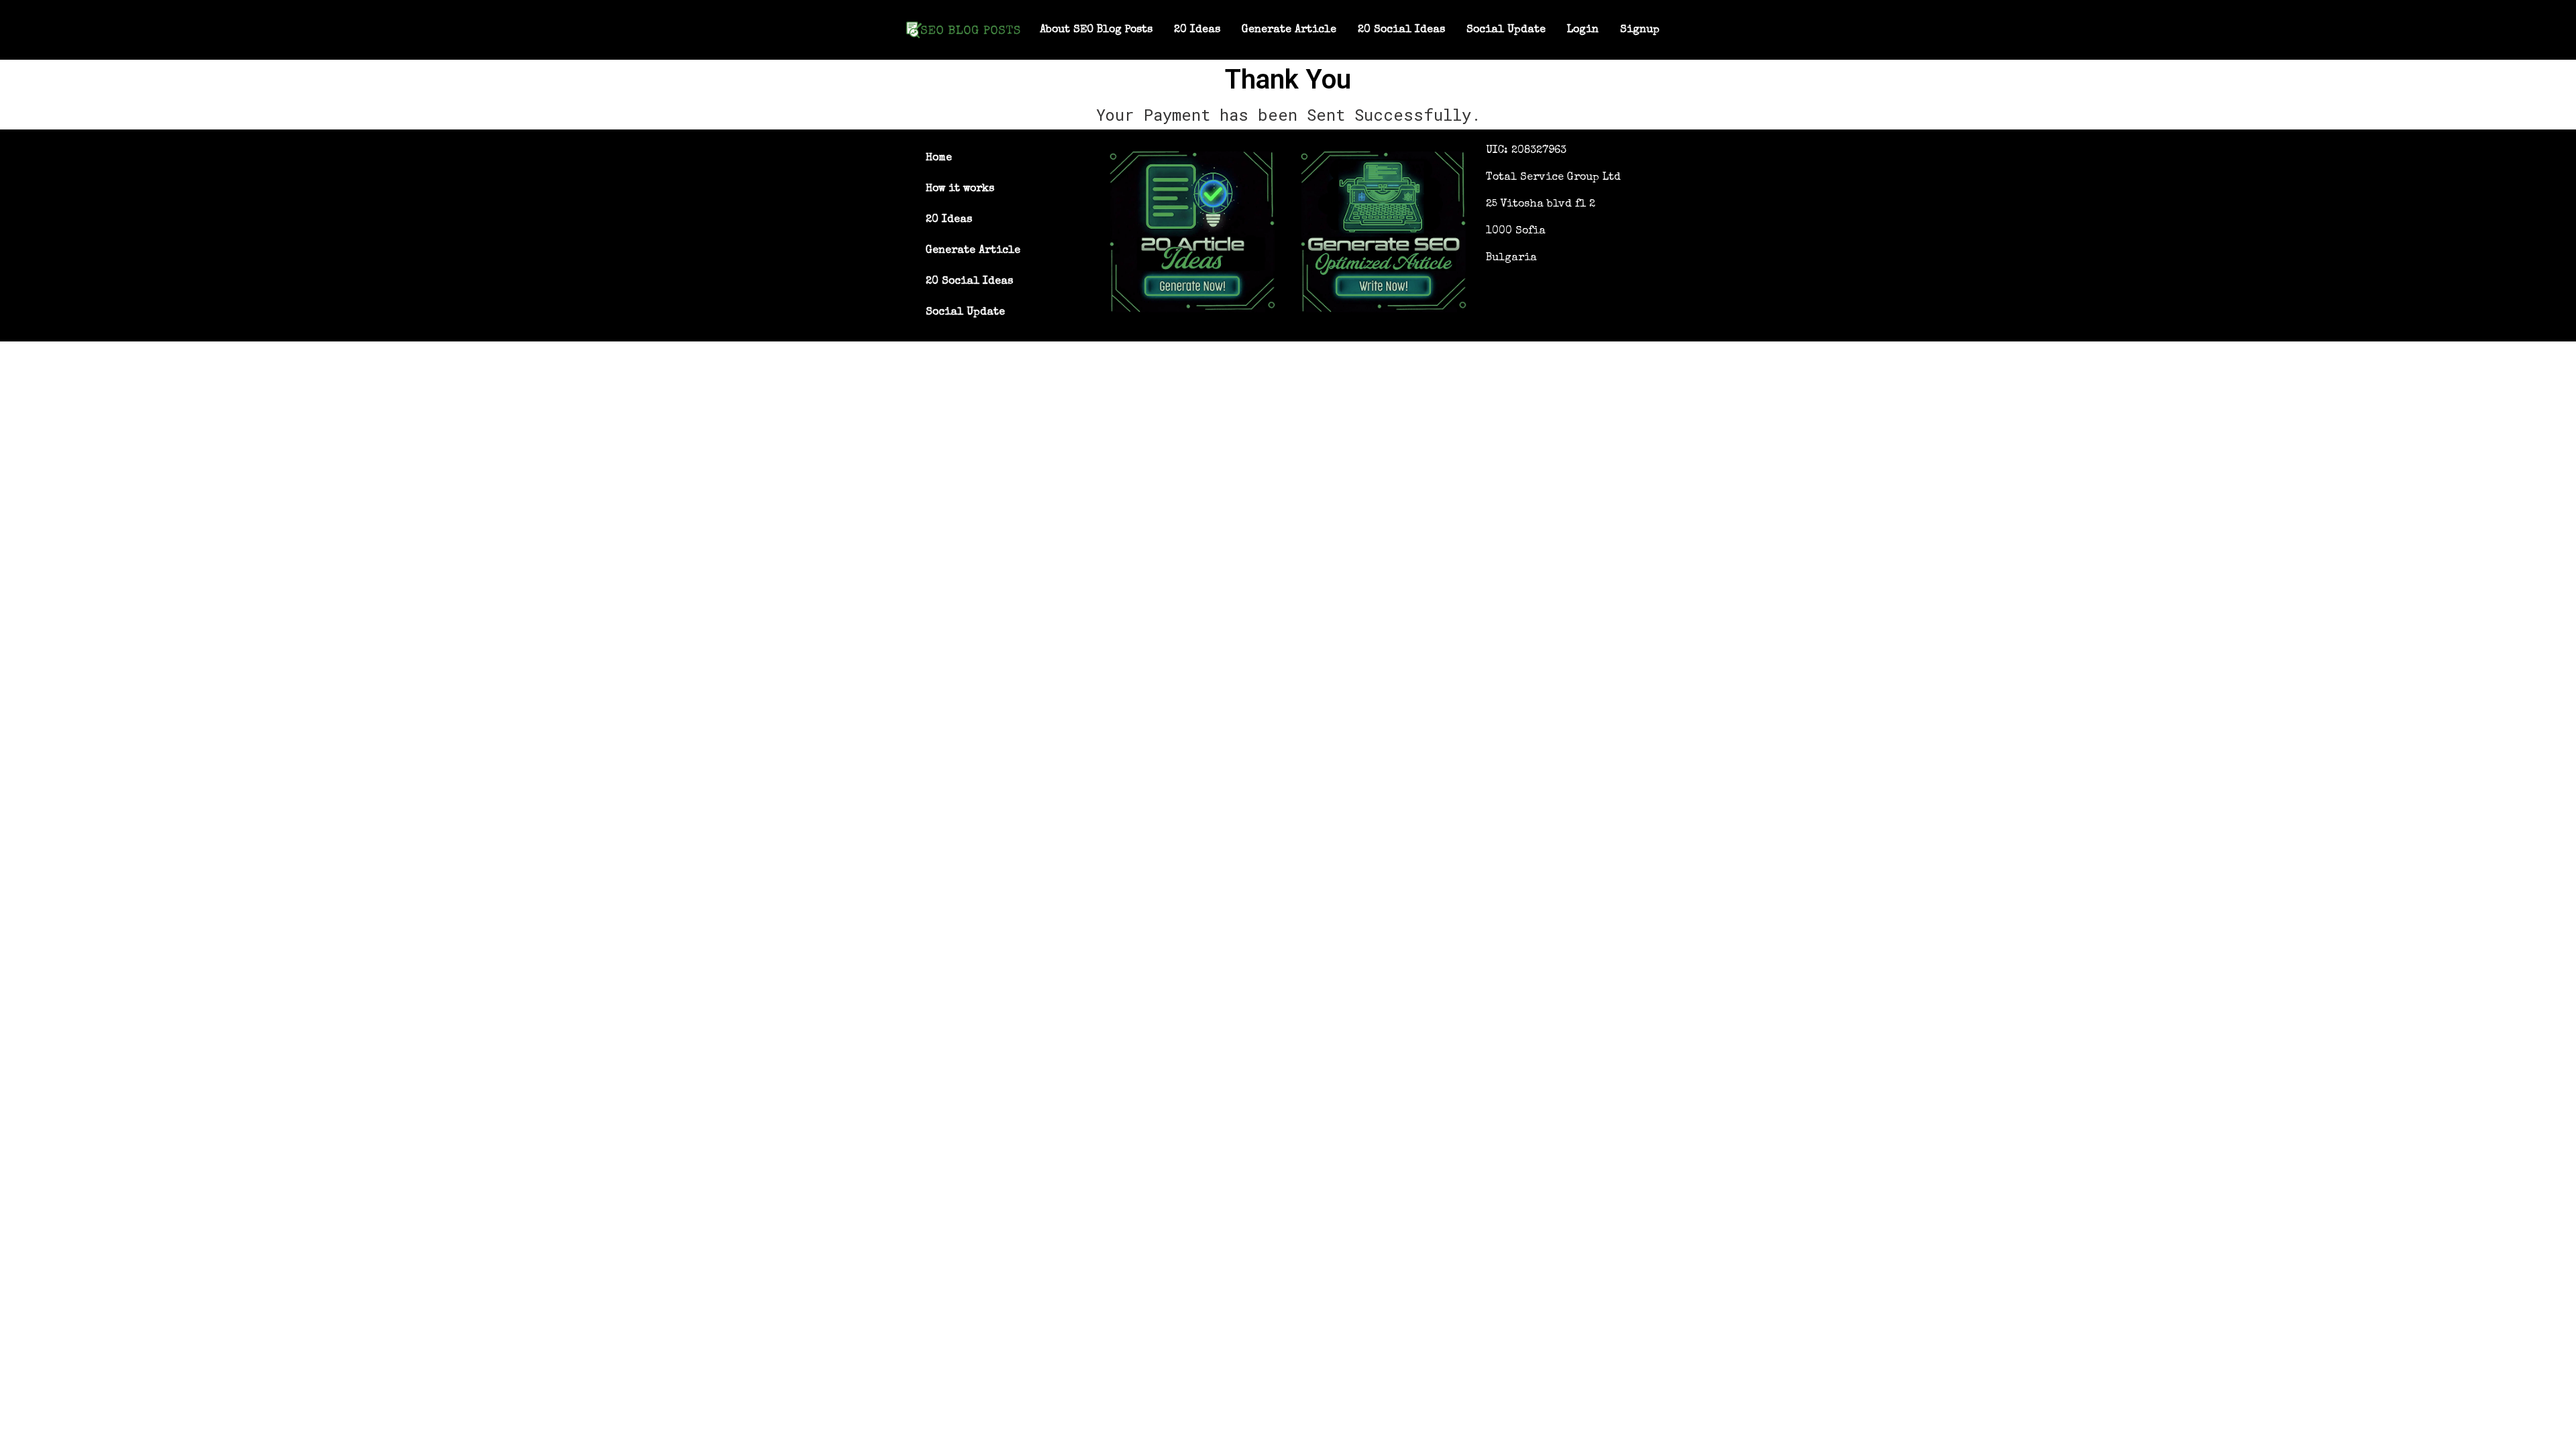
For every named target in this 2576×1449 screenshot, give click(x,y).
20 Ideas (1197, 30)
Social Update (1506, 30)
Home (939, 158)
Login (1583, 30)
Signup (1640, 30)
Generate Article (1289, 30)
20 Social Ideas (1401, 30)
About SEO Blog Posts (1096, 30)
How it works (960, 189)
